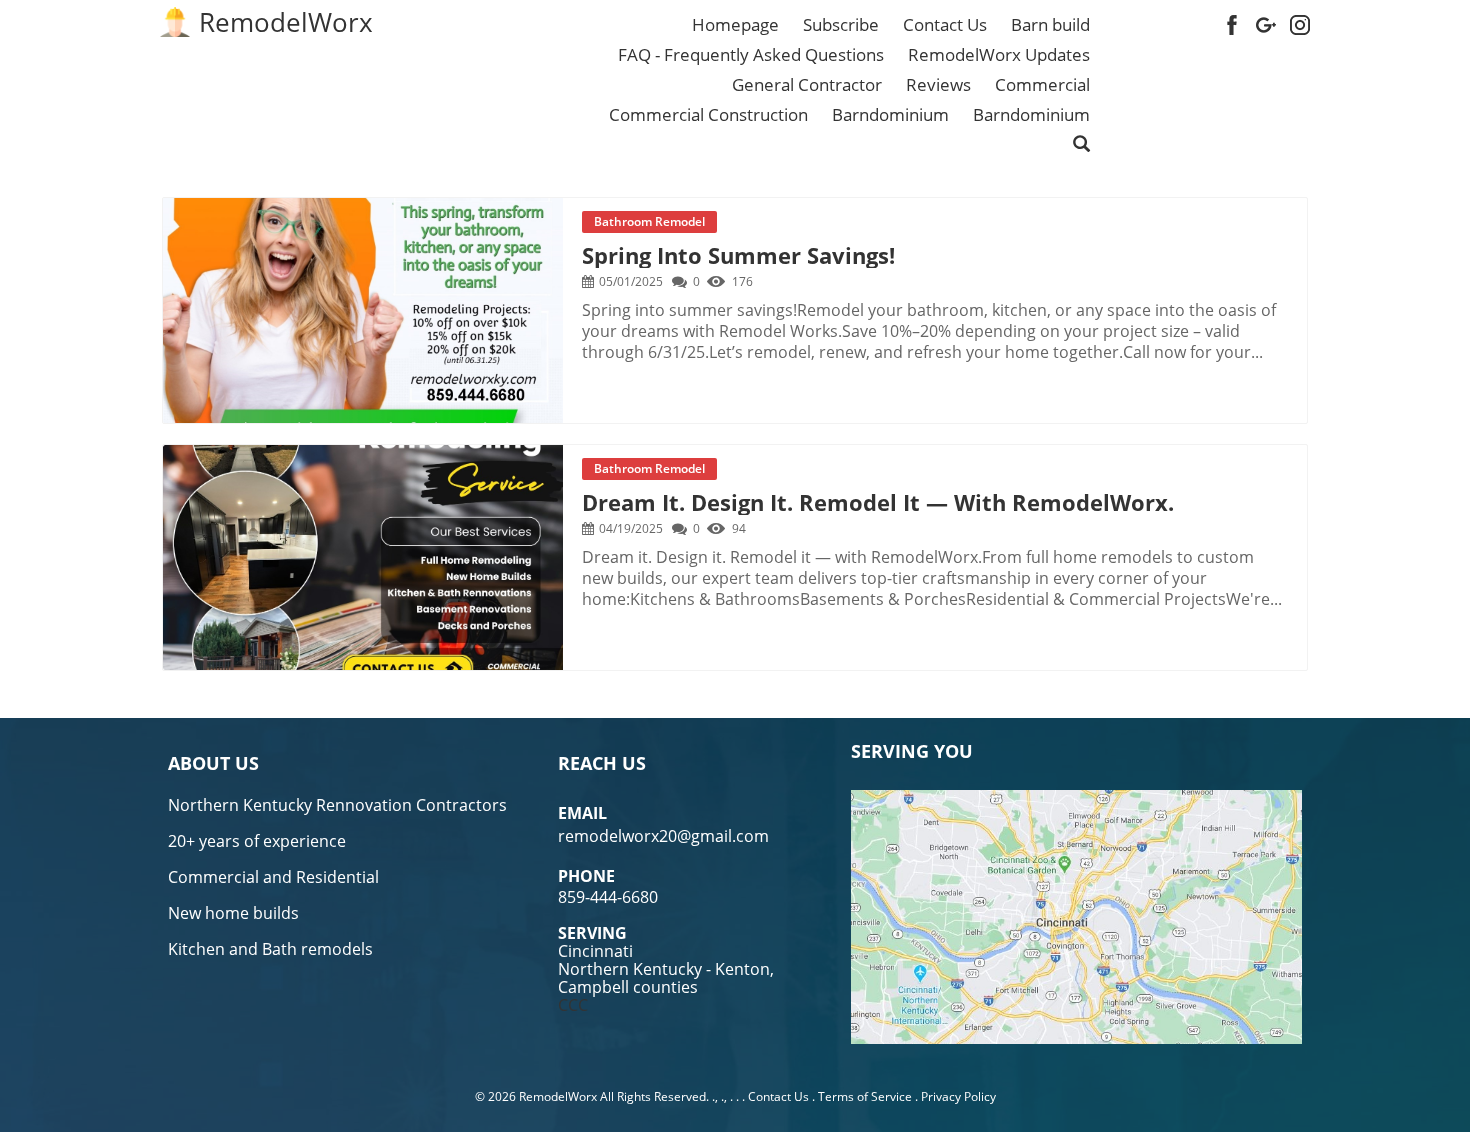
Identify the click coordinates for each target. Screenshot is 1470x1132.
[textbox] (286, 22)
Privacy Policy (958, 1096)
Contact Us (778, 1096)
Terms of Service (865, 1096)
